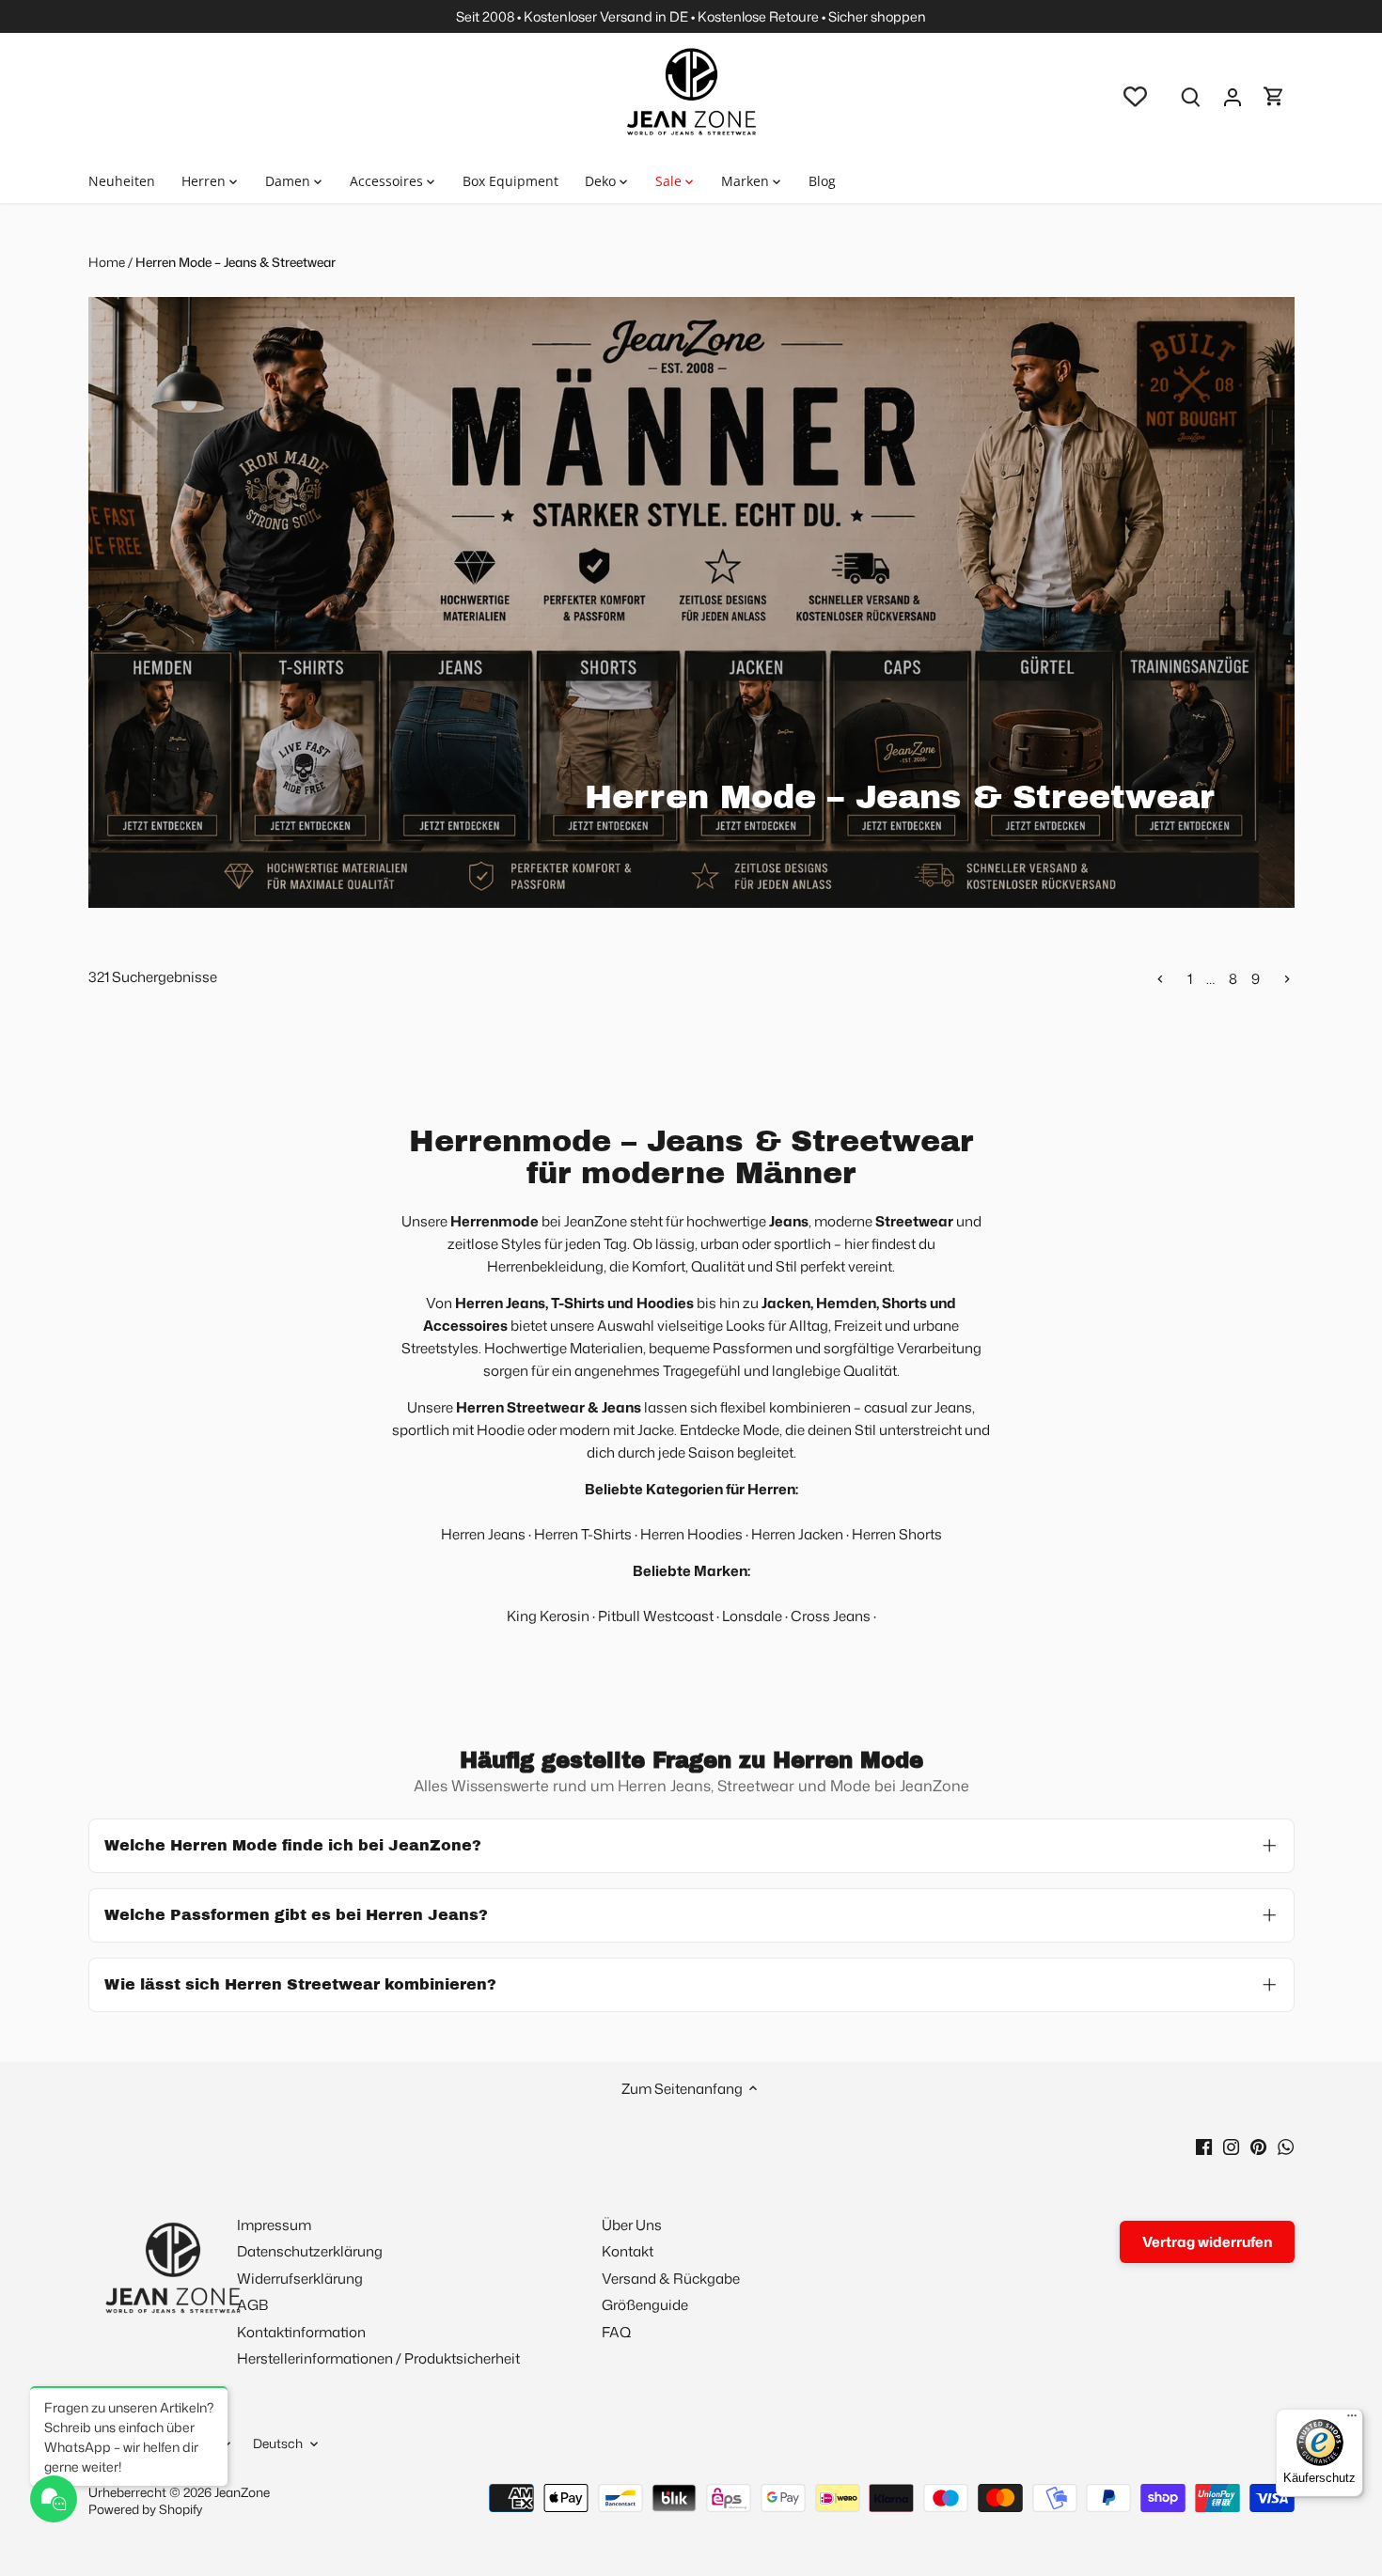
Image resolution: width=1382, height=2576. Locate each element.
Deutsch (278, 2443)
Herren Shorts (897, 1534)
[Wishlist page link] (1135, 96)
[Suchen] (1191, 96)
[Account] (1233, 96)
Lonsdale (754, 1616)
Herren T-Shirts (583, 1534)
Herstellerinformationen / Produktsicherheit (378, 2358)
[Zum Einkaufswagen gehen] (1274, 96)
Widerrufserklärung (300, 2279)
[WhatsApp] (1286, 2145)
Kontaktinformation (301, 2332)
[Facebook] (1204, 2145)
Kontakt (628, 2251)
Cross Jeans (831, 1616)
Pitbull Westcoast (656, 1616)
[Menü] (1352, 2420)
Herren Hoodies (691, 1534)
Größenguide (645, 2305)
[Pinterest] (1258, 2145)
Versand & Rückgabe (671, 2279)
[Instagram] (1231, 2145)
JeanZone (242, 2492)
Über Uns (632, 2225)
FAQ (616, 2332)
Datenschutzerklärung (310, 2251)
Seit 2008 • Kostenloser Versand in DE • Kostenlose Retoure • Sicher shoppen (691, 16)
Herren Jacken (797, 1534)
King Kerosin (548, 1616)
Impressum (274, 2225)
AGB (252, 2305)
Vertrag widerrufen (1207, 2242)
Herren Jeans (483, 1534)
